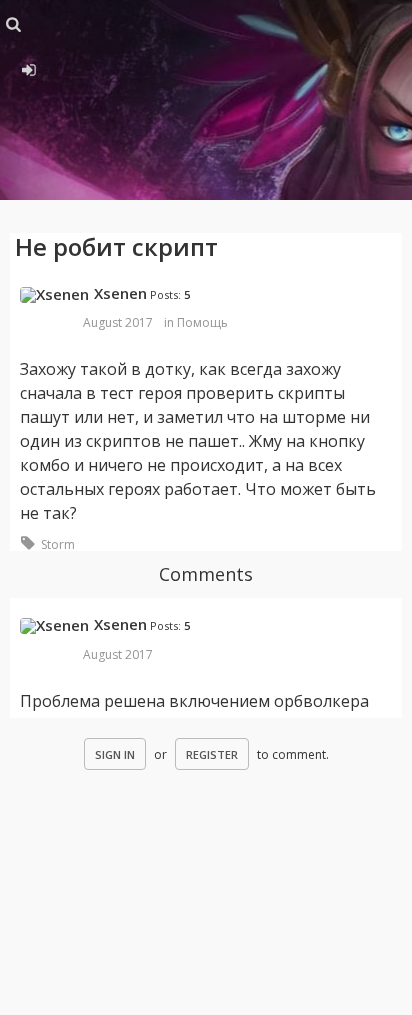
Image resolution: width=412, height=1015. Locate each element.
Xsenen (120, 293)
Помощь (202, 322)
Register (212, 754)
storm (58, 544)
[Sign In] (26, 67)
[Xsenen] (54, 295)
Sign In (115, 754)
